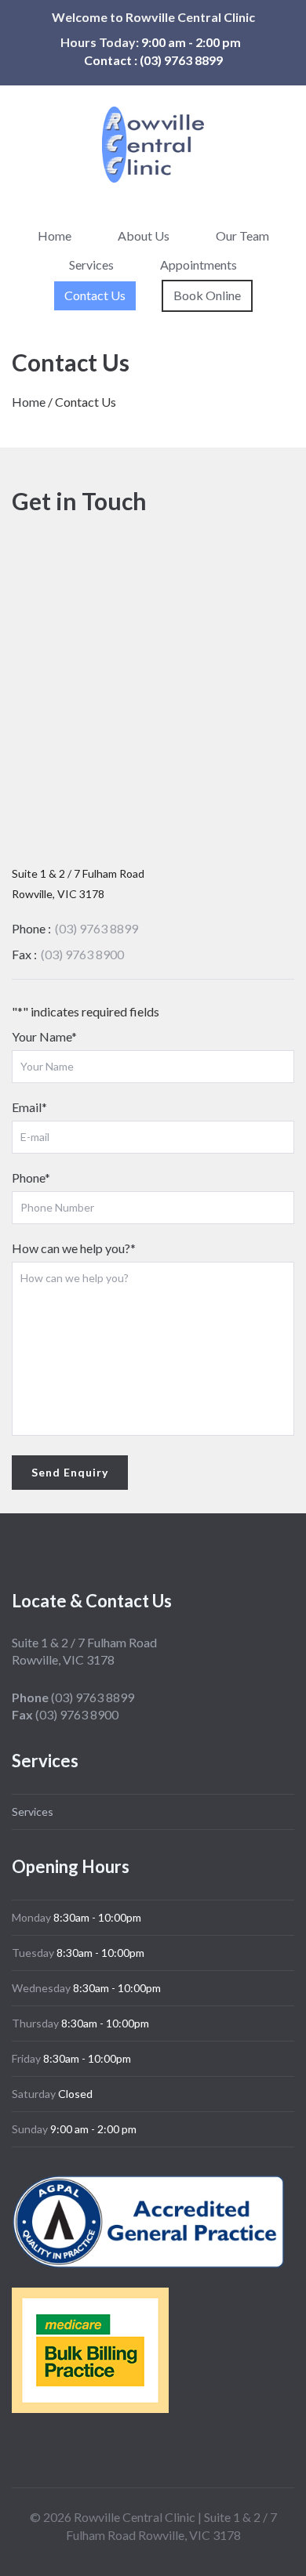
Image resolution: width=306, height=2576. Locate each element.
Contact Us (95, 295)
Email (29, 1107)
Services (91, 264)
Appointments (199, 264)
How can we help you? (74, 1248)
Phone (31, 1177)
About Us (144, 235)
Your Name (44, 1036)
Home (55, 235)
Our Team (242, 235)
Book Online (207, 295)
